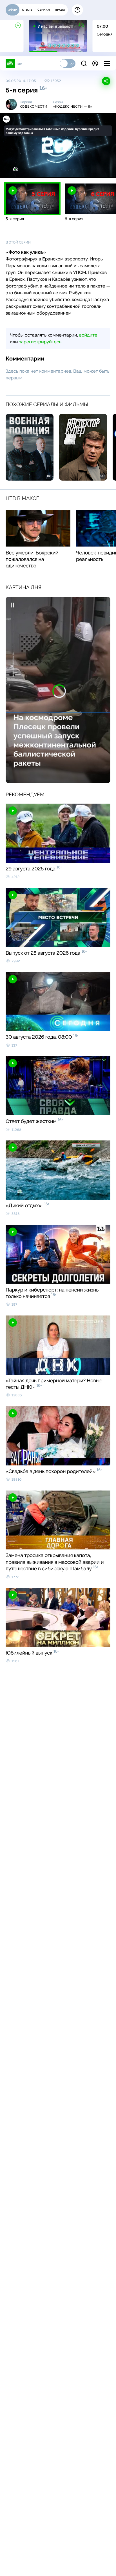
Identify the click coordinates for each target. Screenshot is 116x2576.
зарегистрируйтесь (40, 342)
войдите (88, 335)
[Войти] (95, 63)
